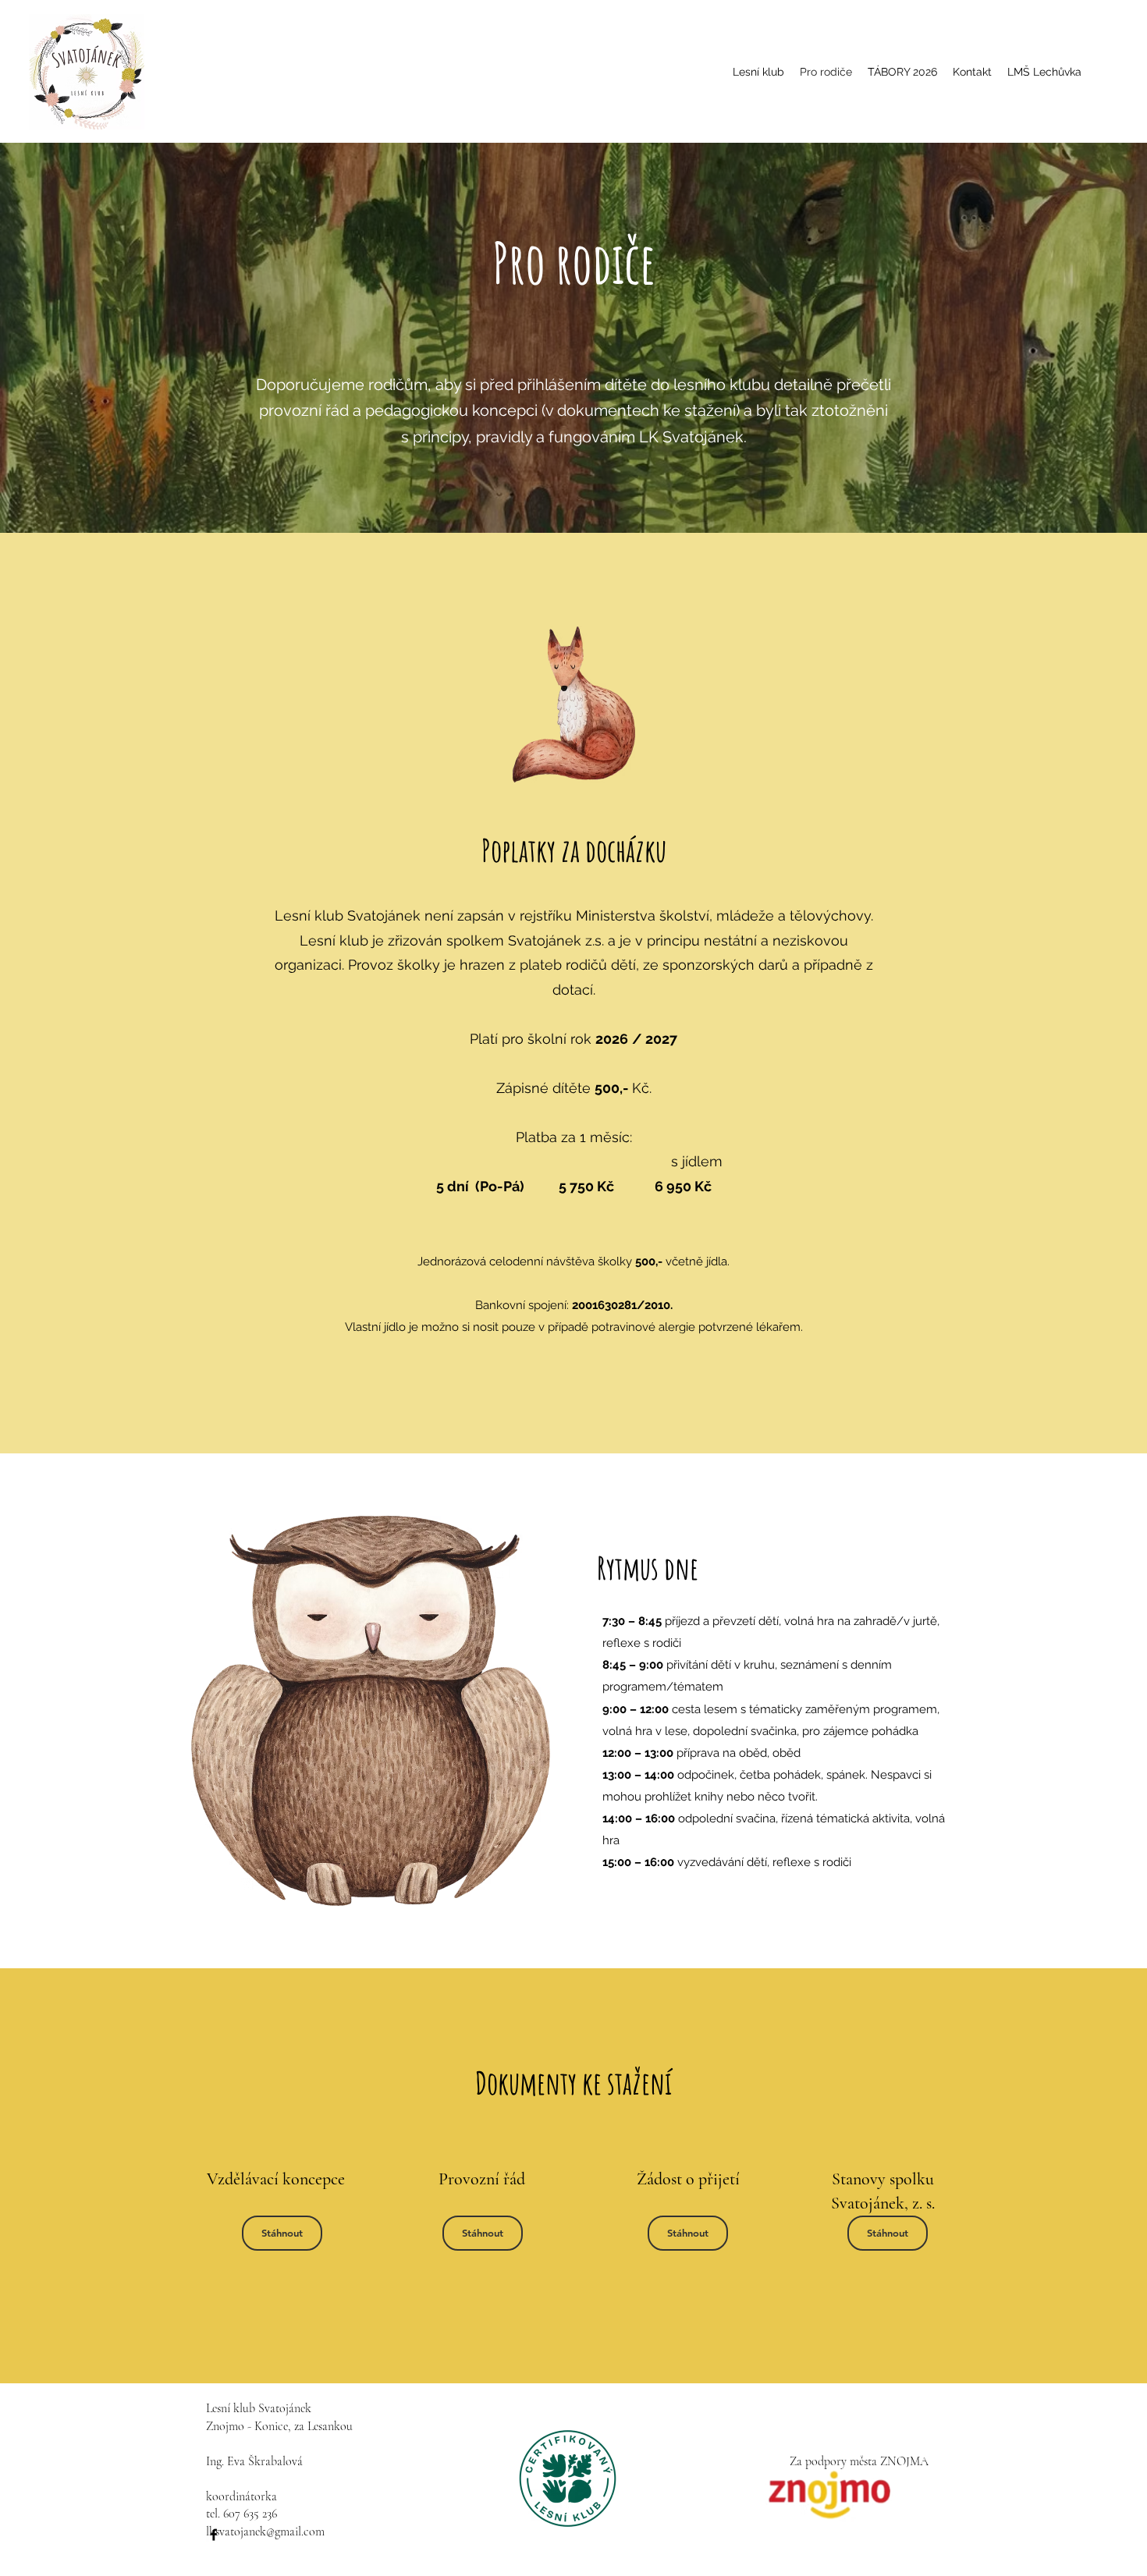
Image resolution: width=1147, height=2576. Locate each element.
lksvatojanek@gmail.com (265, 2532)
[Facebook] (214, 2535)
